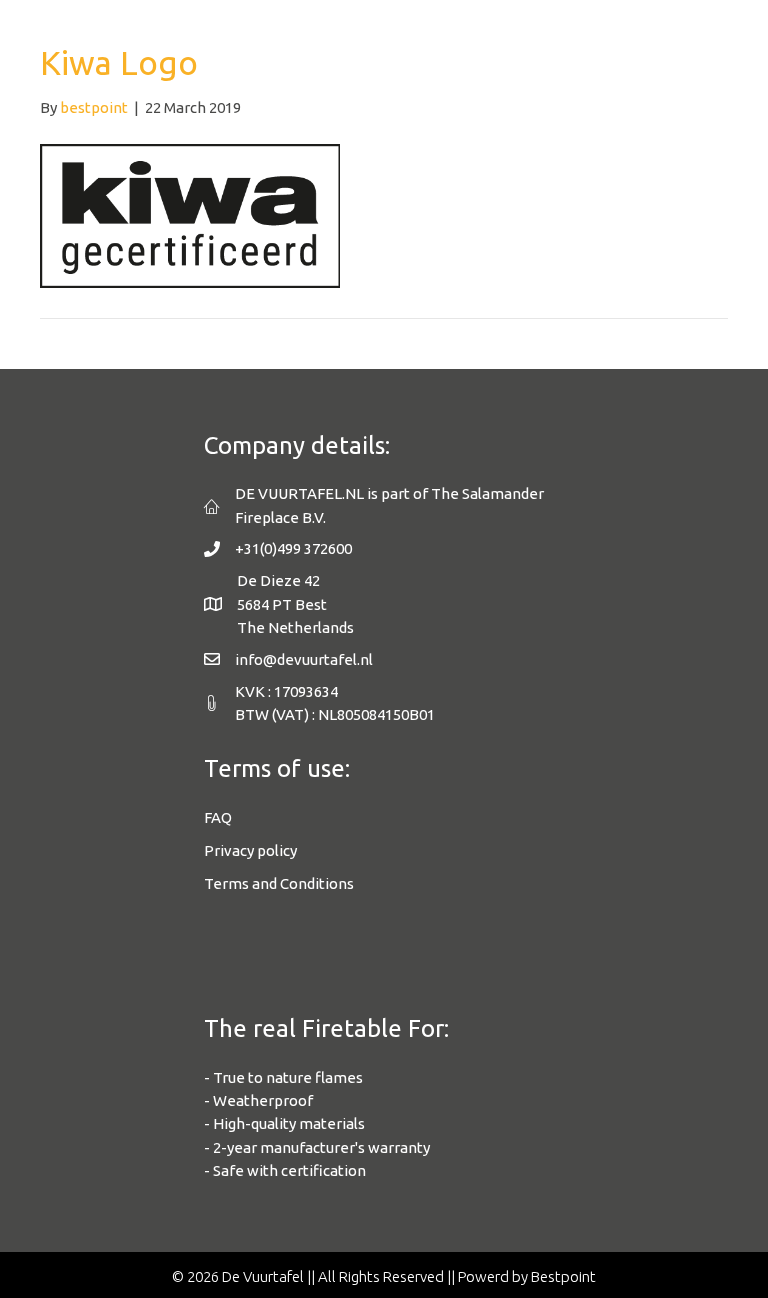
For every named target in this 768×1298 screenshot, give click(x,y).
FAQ (218, 817)
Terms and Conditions (279, 883)
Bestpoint (563, 1276)
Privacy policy (250, 850)
